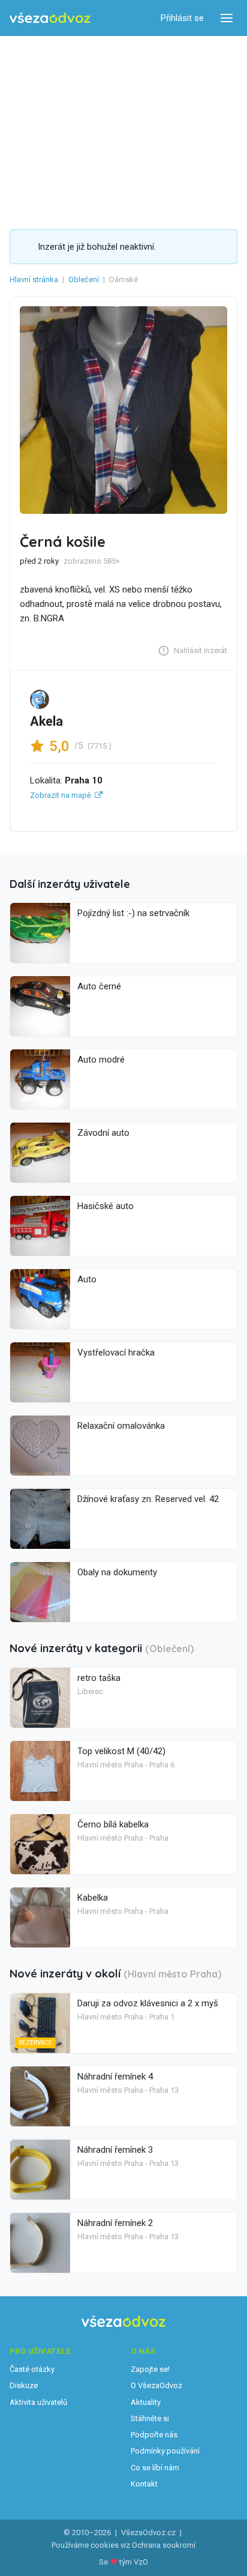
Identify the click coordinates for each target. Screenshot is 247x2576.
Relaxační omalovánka (121, 1426)
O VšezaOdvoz (156, 2385)
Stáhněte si (150, 2418)
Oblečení (84, 279)
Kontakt (144, 2484)
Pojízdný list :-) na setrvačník (133, 913)
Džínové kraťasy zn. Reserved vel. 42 (148, 1499)
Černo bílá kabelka (113, 1824)
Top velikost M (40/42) (121, 1751)
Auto (87, 1279)
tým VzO (134, 2562)
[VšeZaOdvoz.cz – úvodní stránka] (50, 18)
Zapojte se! (150, 2369)
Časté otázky (32, 2369)
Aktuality (146, 2402)
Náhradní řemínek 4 (115, 2077)
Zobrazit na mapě (61, 795)
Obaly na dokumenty (117, 1572)
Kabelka (93, 1898)
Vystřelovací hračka (116, 1353)
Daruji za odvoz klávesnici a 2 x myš (148, 2003)
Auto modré (101, 1060)
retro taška (99, 1678)
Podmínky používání (165, 2451)
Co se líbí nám (155, 2468)
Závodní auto (103, 1133)
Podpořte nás (154, 2435)
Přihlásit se (182, 18)
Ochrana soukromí (164, 2545)
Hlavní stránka (34, 279)
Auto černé (99, 986)
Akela (46, 721)
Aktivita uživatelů (38, 2402)
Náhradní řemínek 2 (115, 2223)
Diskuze (24, 2385)
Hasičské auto (106, 1206)
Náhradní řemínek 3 (115, 2150)
